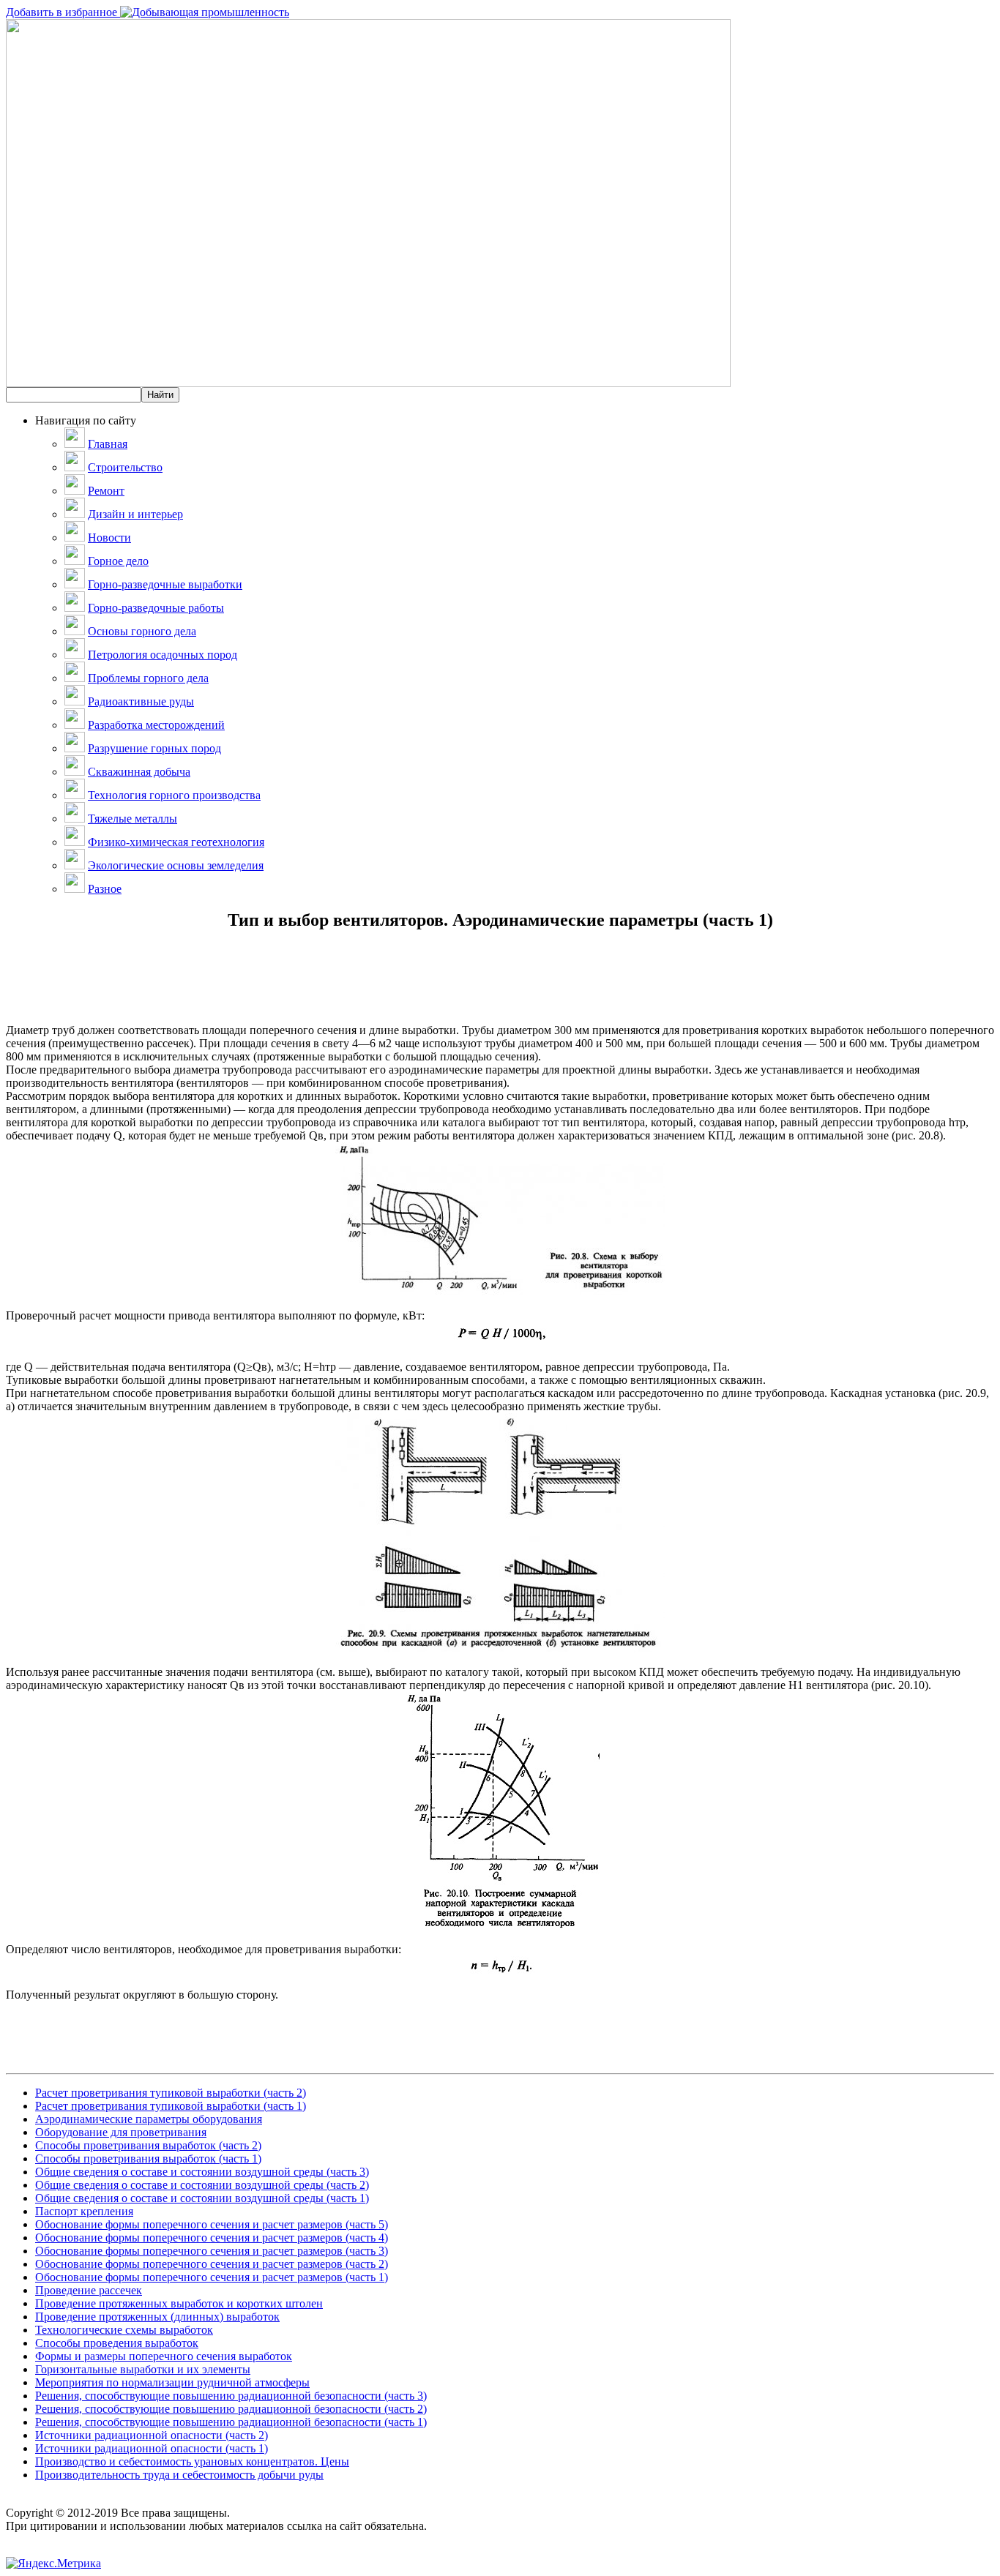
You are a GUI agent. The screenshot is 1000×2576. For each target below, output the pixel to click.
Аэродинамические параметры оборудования (149, 2119)
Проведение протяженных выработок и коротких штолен (179, 2303)
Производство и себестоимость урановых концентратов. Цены (192, 2461)
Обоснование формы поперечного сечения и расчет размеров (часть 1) (212, 2277)
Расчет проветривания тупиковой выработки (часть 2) (171, 2093)
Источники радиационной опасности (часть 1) (152, 2448)
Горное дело (118, 561)
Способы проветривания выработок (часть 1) (148, 2158)
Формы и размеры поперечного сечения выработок (164, 2356)
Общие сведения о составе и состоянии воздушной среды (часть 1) (202, 2198)
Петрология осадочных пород (163, 655)
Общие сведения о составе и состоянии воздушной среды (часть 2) (202, 2185)
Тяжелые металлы (133, 819)
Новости (109, 538)
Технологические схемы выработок (124, 2330)
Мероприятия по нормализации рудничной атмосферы (172, 2382)
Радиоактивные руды (141, 701)
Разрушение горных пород (154, 748)
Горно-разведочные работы (156, 608)
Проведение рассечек (89, 2290)
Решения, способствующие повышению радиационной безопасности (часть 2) (231, 2409)
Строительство (125, 467)
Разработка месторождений (156, 725)
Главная (108, 444)
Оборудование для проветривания (121, 2132)
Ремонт (106, 491)
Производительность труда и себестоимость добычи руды (179, 2475)
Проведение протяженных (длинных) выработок (157, 2317)
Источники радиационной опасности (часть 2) (152, 2435)
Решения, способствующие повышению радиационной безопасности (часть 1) (231, 2422)
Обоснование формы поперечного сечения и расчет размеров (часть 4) (212, 2238)
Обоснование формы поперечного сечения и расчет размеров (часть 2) (212, 2264)
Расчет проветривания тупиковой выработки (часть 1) (171, 2106)
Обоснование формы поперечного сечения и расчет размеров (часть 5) (212, 2224)
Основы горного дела (142, 631)
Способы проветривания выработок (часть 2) (148, 2145)
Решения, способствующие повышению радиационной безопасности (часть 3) (231, 2396)
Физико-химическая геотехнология (176, 842)
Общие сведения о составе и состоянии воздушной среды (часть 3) (202, 2172)
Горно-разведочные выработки (165, 584)
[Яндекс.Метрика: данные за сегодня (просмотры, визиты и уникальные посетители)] (53, 2564)
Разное (105, 889)
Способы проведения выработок (117, 2343)
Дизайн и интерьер (135, 514)
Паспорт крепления (84, 2211)
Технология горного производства (174, 795)
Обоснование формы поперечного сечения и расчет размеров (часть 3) (212, 2251)
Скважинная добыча (139, 772)
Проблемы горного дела (148, 678)
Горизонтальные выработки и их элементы (143, 2369)
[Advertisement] (500, 991)
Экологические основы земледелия (176, 865)
